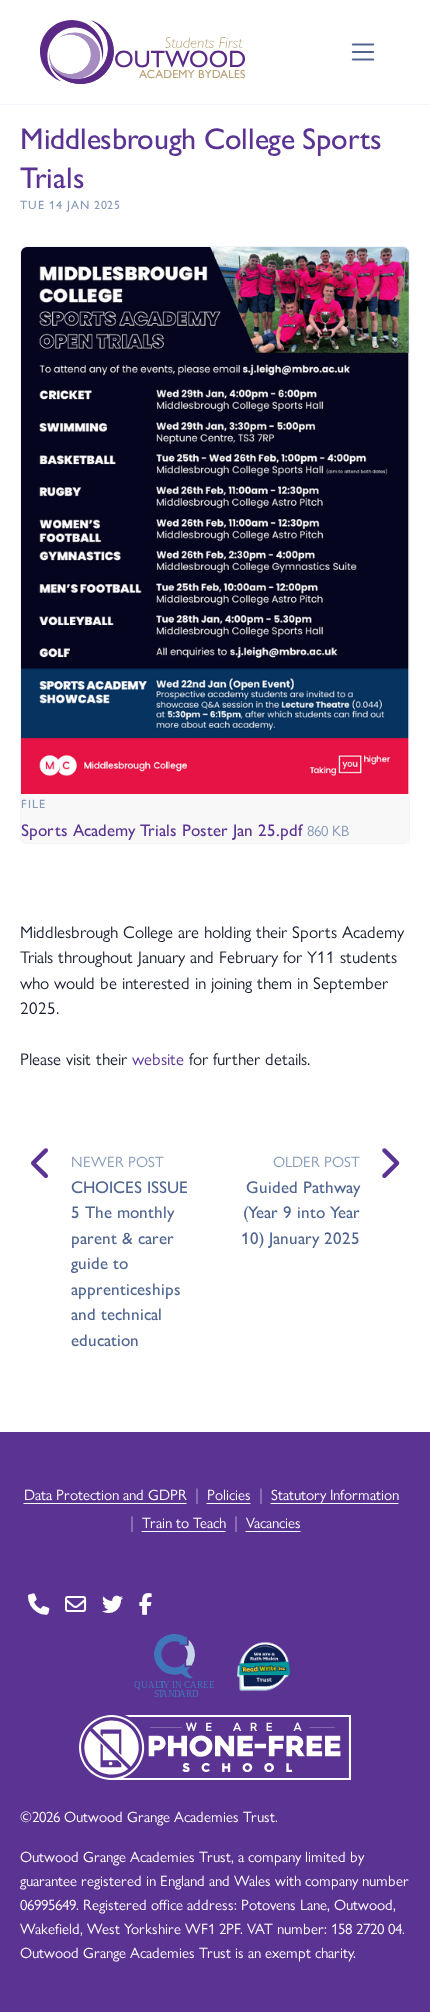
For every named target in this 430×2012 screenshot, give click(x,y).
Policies (229, 1493)
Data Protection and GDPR (105, 1493)
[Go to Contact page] (38, 1604)
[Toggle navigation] (363, 52)
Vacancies (273, 1521)
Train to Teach (184, 1521)
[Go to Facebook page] (145, 1604)
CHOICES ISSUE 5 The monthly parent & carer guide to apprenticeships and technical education (129, 1262)
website (160, 1058)
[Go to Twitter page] (112, 1604)
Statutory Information (335, 1493)
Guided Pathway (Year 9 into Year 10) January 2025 (300, 1211)
